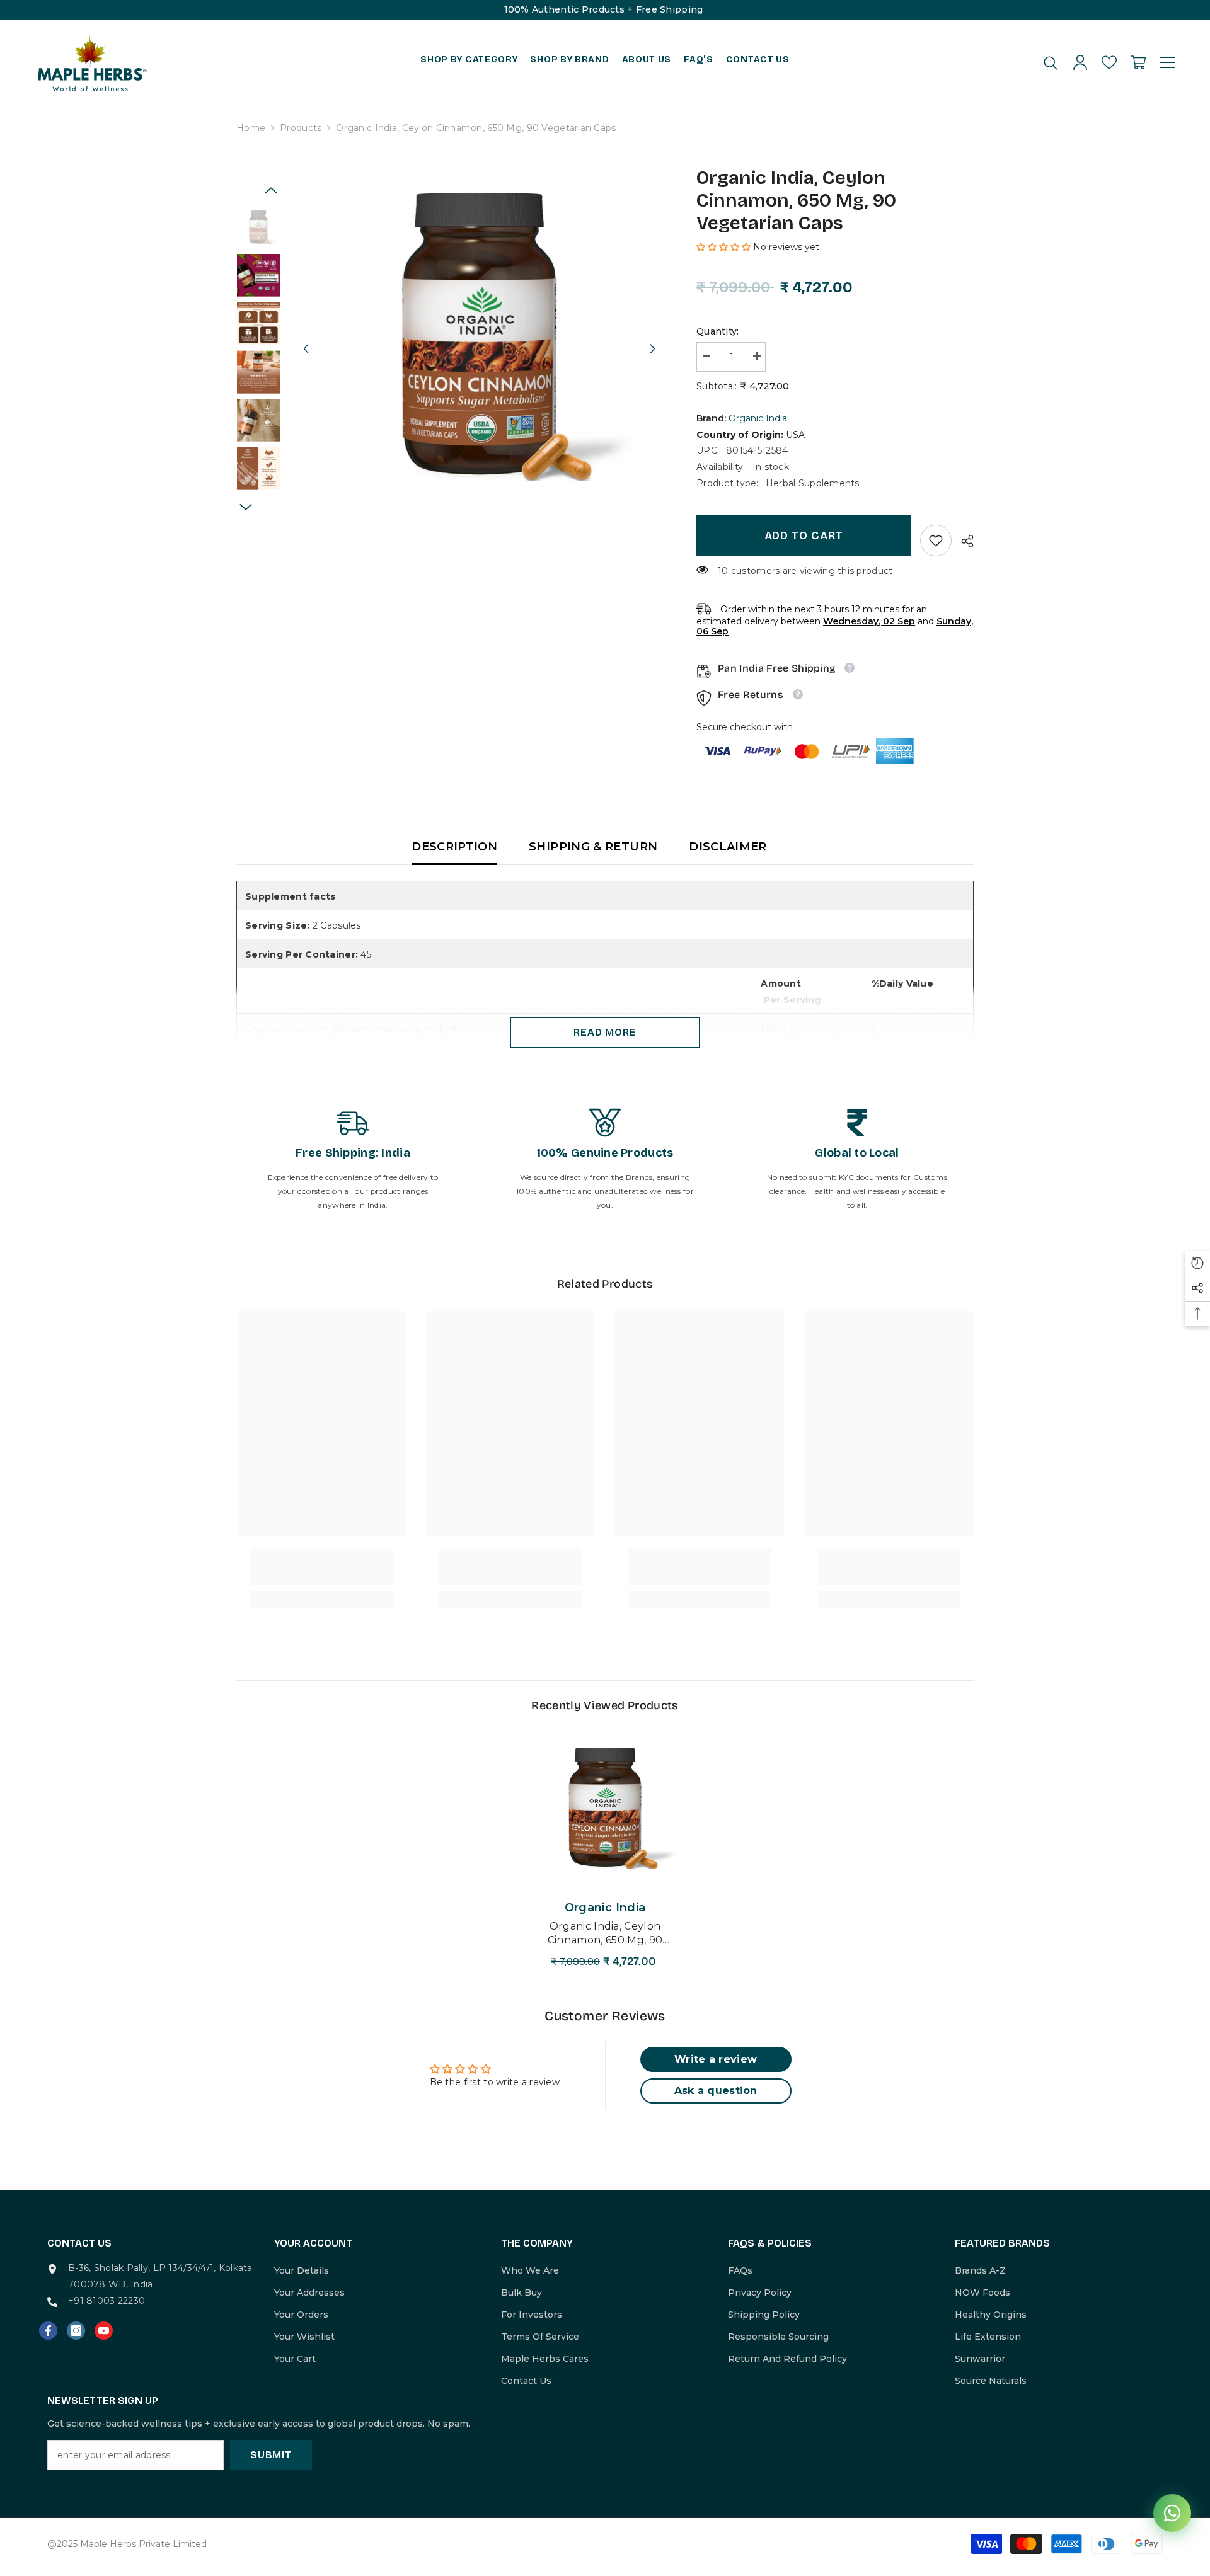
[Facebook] (48, 2331)
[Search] (1051, 63)
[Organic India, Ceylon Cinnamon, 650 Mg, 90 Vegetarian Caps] (605, 1808)
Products (301, 128)
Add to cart (804, 535)
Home (251, 128)
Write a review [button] (716, 2059)
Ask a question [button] (716, 2091)
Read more (605, 1032)
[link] (936, 541)
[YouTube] (104, 2331)
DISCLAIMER (728, 847)
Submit (271, 2455)
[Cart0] (1138, 62)
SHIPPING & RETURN (593, 847)
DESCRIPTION (454, 847)
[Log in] (1080, 62)
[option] (479, 337)
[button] (306, 337)
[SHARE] (963, 541)
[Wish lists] (1109, 62)
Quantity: (718, 331)
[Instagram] (76, 2331)
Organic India (758, 418)
